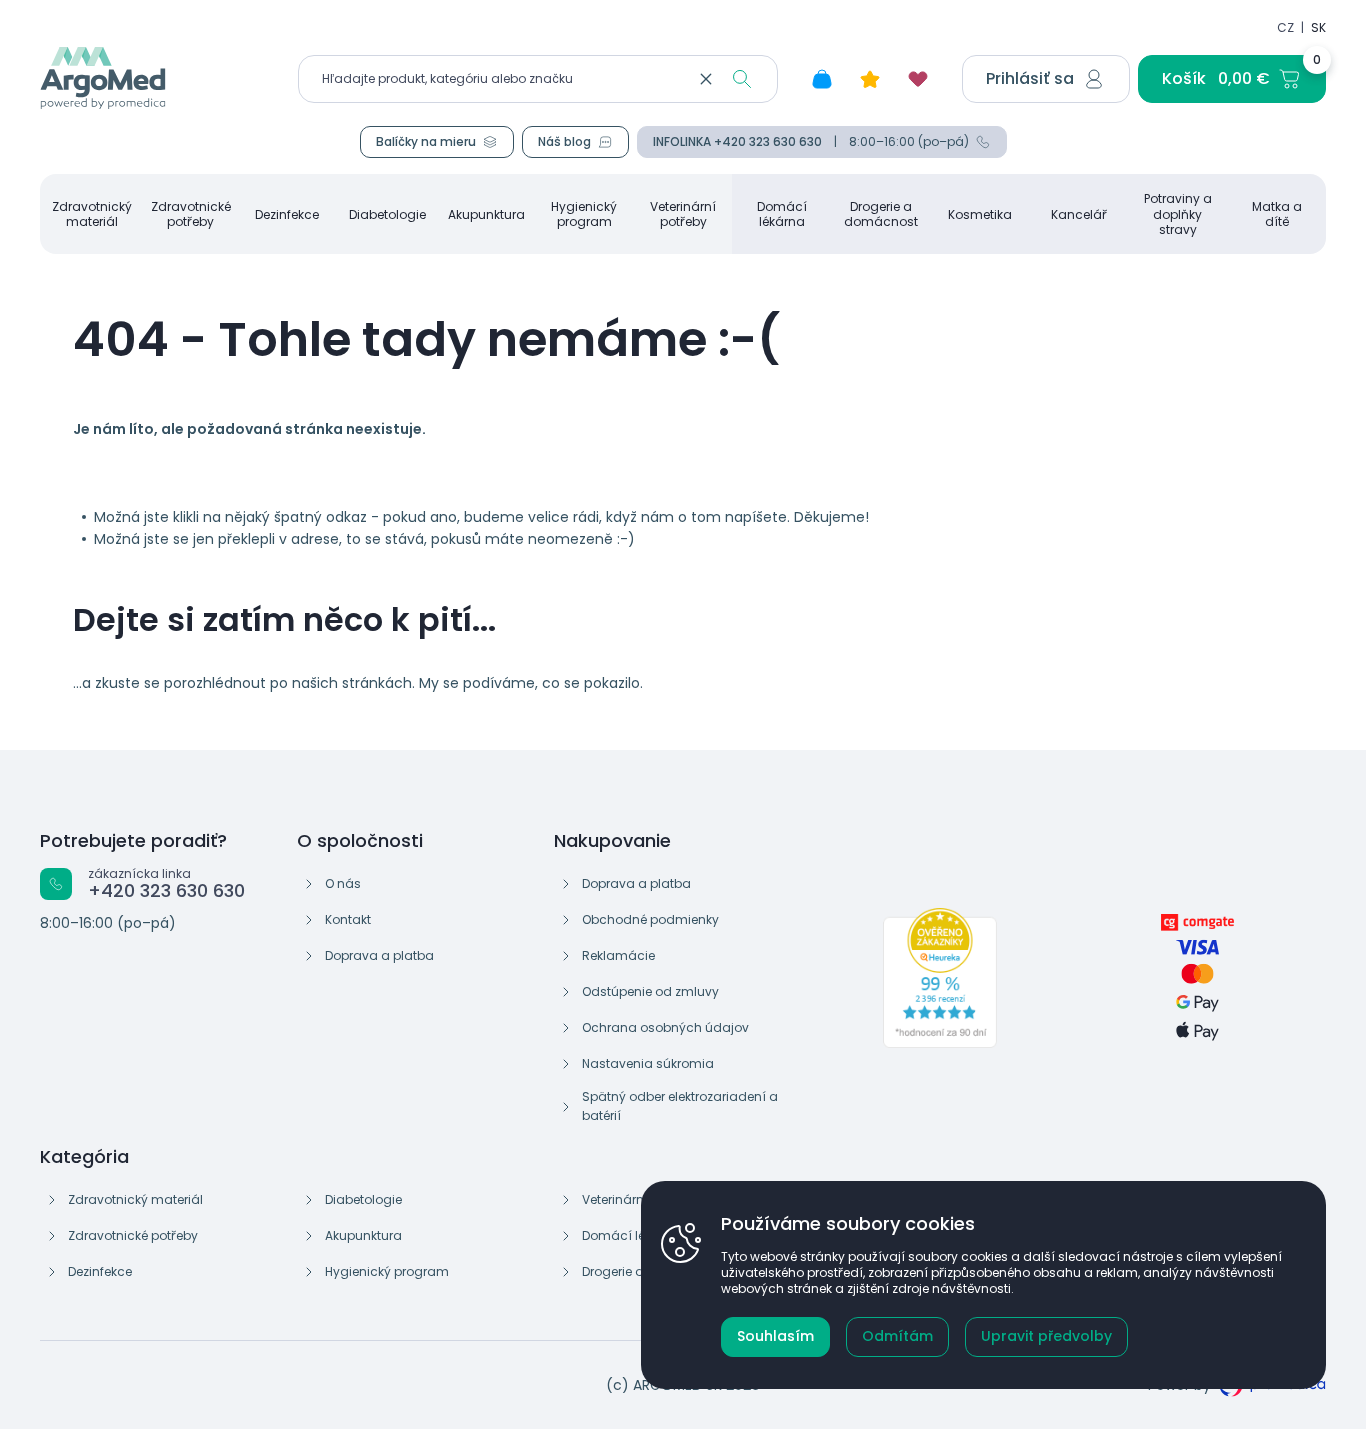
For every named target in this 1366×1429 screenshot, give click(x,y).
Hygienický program (584, 214)
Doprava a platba (379, 955)
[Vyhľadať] (742, 79)
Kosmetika (980, 214)
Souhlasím (775, 1336)
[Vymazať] (706, 79)
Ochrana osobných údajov (665, 1027)
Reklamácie (618, 955)
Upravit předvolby (1046, 1336)
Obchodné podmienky (650, 919)
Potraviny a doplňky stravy (1178, 214)
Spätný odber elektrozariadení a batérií (680, 1106)
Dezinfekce (287, 214)
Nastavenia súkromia (648, 1063)
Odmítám (897, 1336)
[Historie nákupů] (822, 79)
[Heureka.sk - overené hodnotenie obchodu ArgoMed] (940, 978)
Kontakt (348, 919)
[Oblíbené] (918, 79)
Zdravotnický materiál (92, 214)
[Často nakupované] (870, 79)
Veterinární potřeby (683, 214)
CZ (1285, 27)
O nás (343, 883)
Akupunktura (486, 214)
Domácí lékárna (782, 214)
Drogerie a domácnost (881, 214)
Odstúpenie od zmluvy (650, 991)
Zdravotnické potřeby (191, 214)
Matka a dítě (1277, 214)
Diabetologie (387, 214)
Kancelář (1079, 214)
